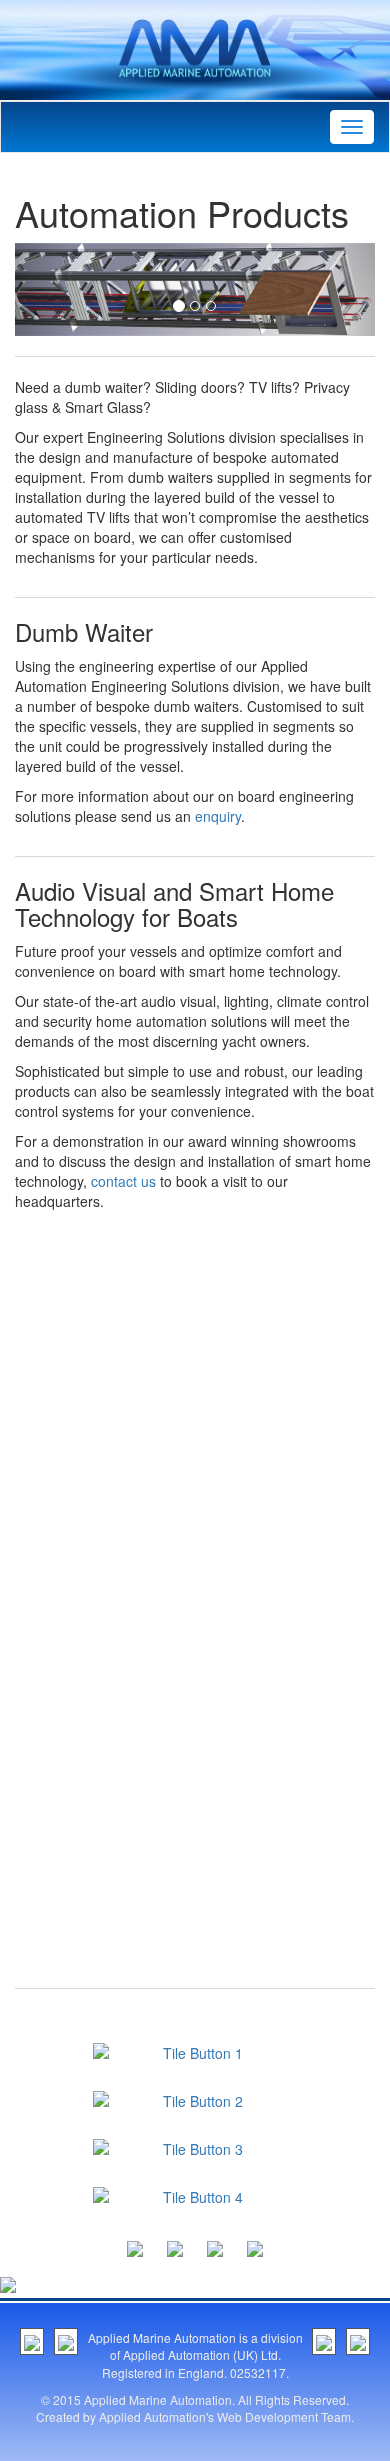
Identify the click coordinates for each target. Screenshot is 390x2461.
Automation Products (182, 212)
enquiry (218, 816)
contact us (123, 1181)
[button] (42, 290)
